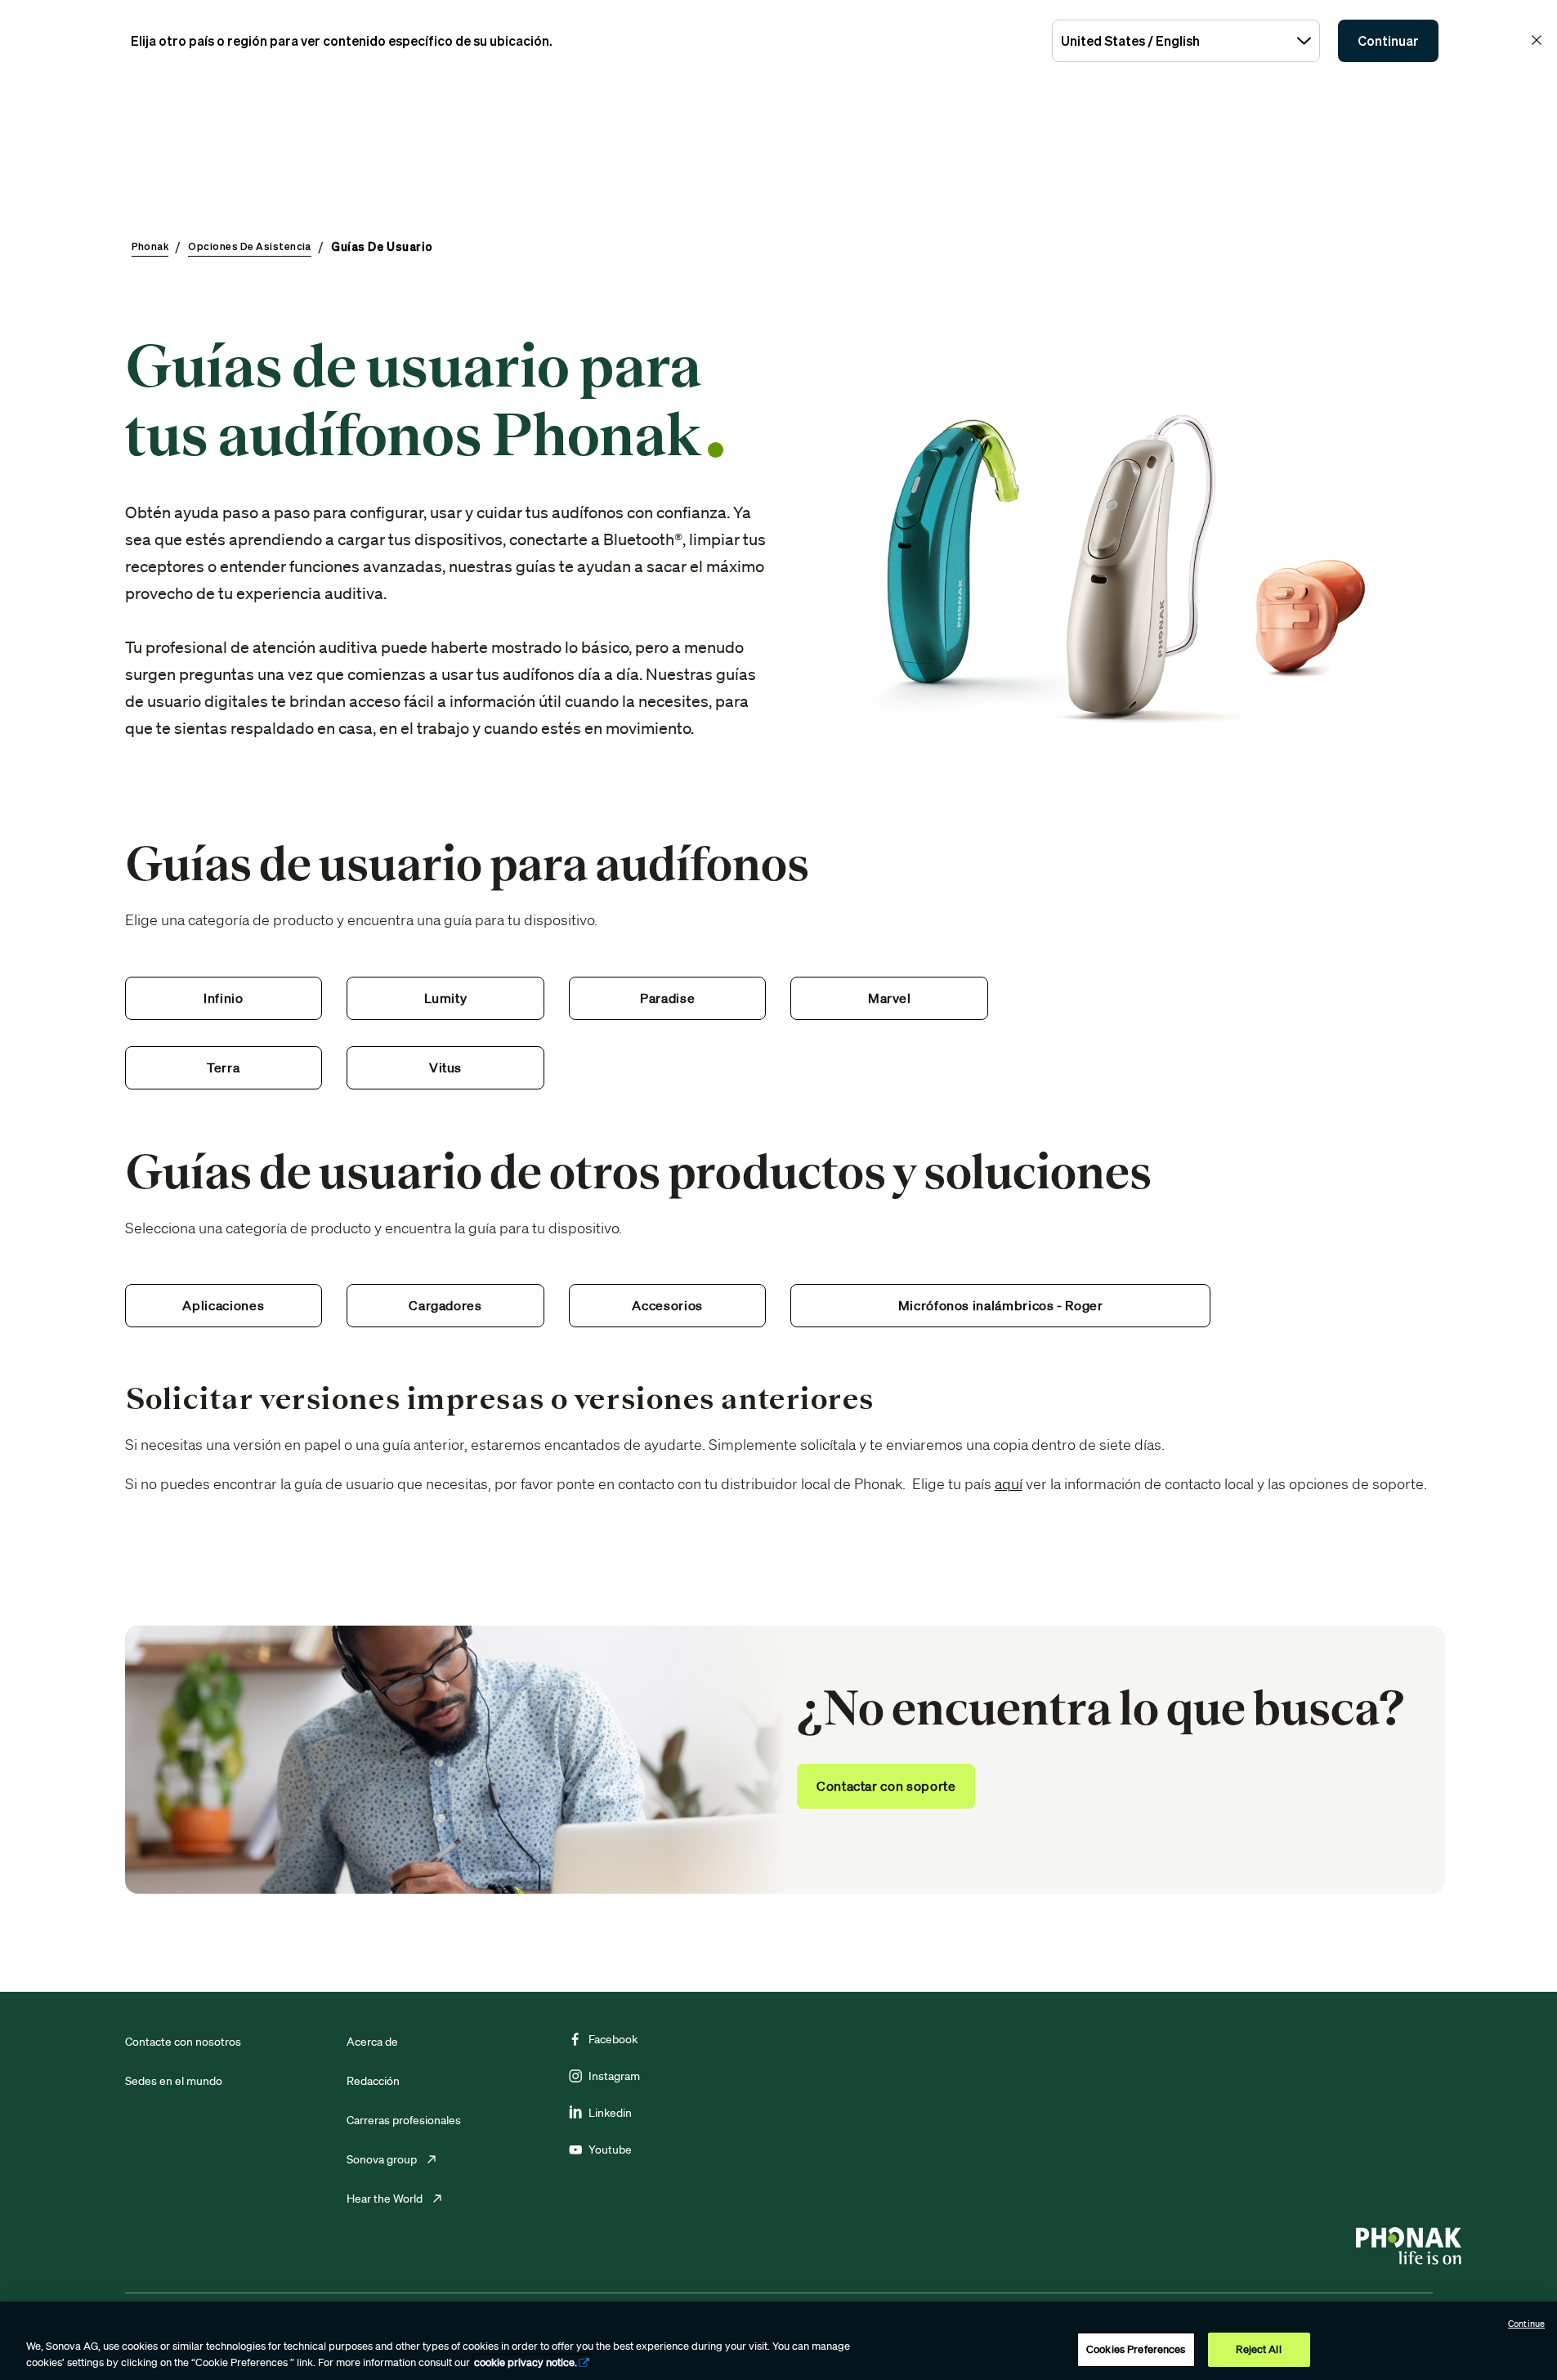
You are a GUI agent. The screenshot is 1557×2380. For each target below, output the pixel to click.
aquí (1009, 1483)
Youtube (610, 2150)
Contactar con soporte (886, 1786)
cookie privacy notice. (526, 2362)
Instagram (614, 2076)
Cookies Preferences (1136, 2349)
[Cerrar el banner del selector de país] (1537, 40)
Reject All (1258, 2349)
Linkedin (610, 2113)
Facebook (613, 2039)
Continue (1526, 2324)
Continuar (1388, 41)
